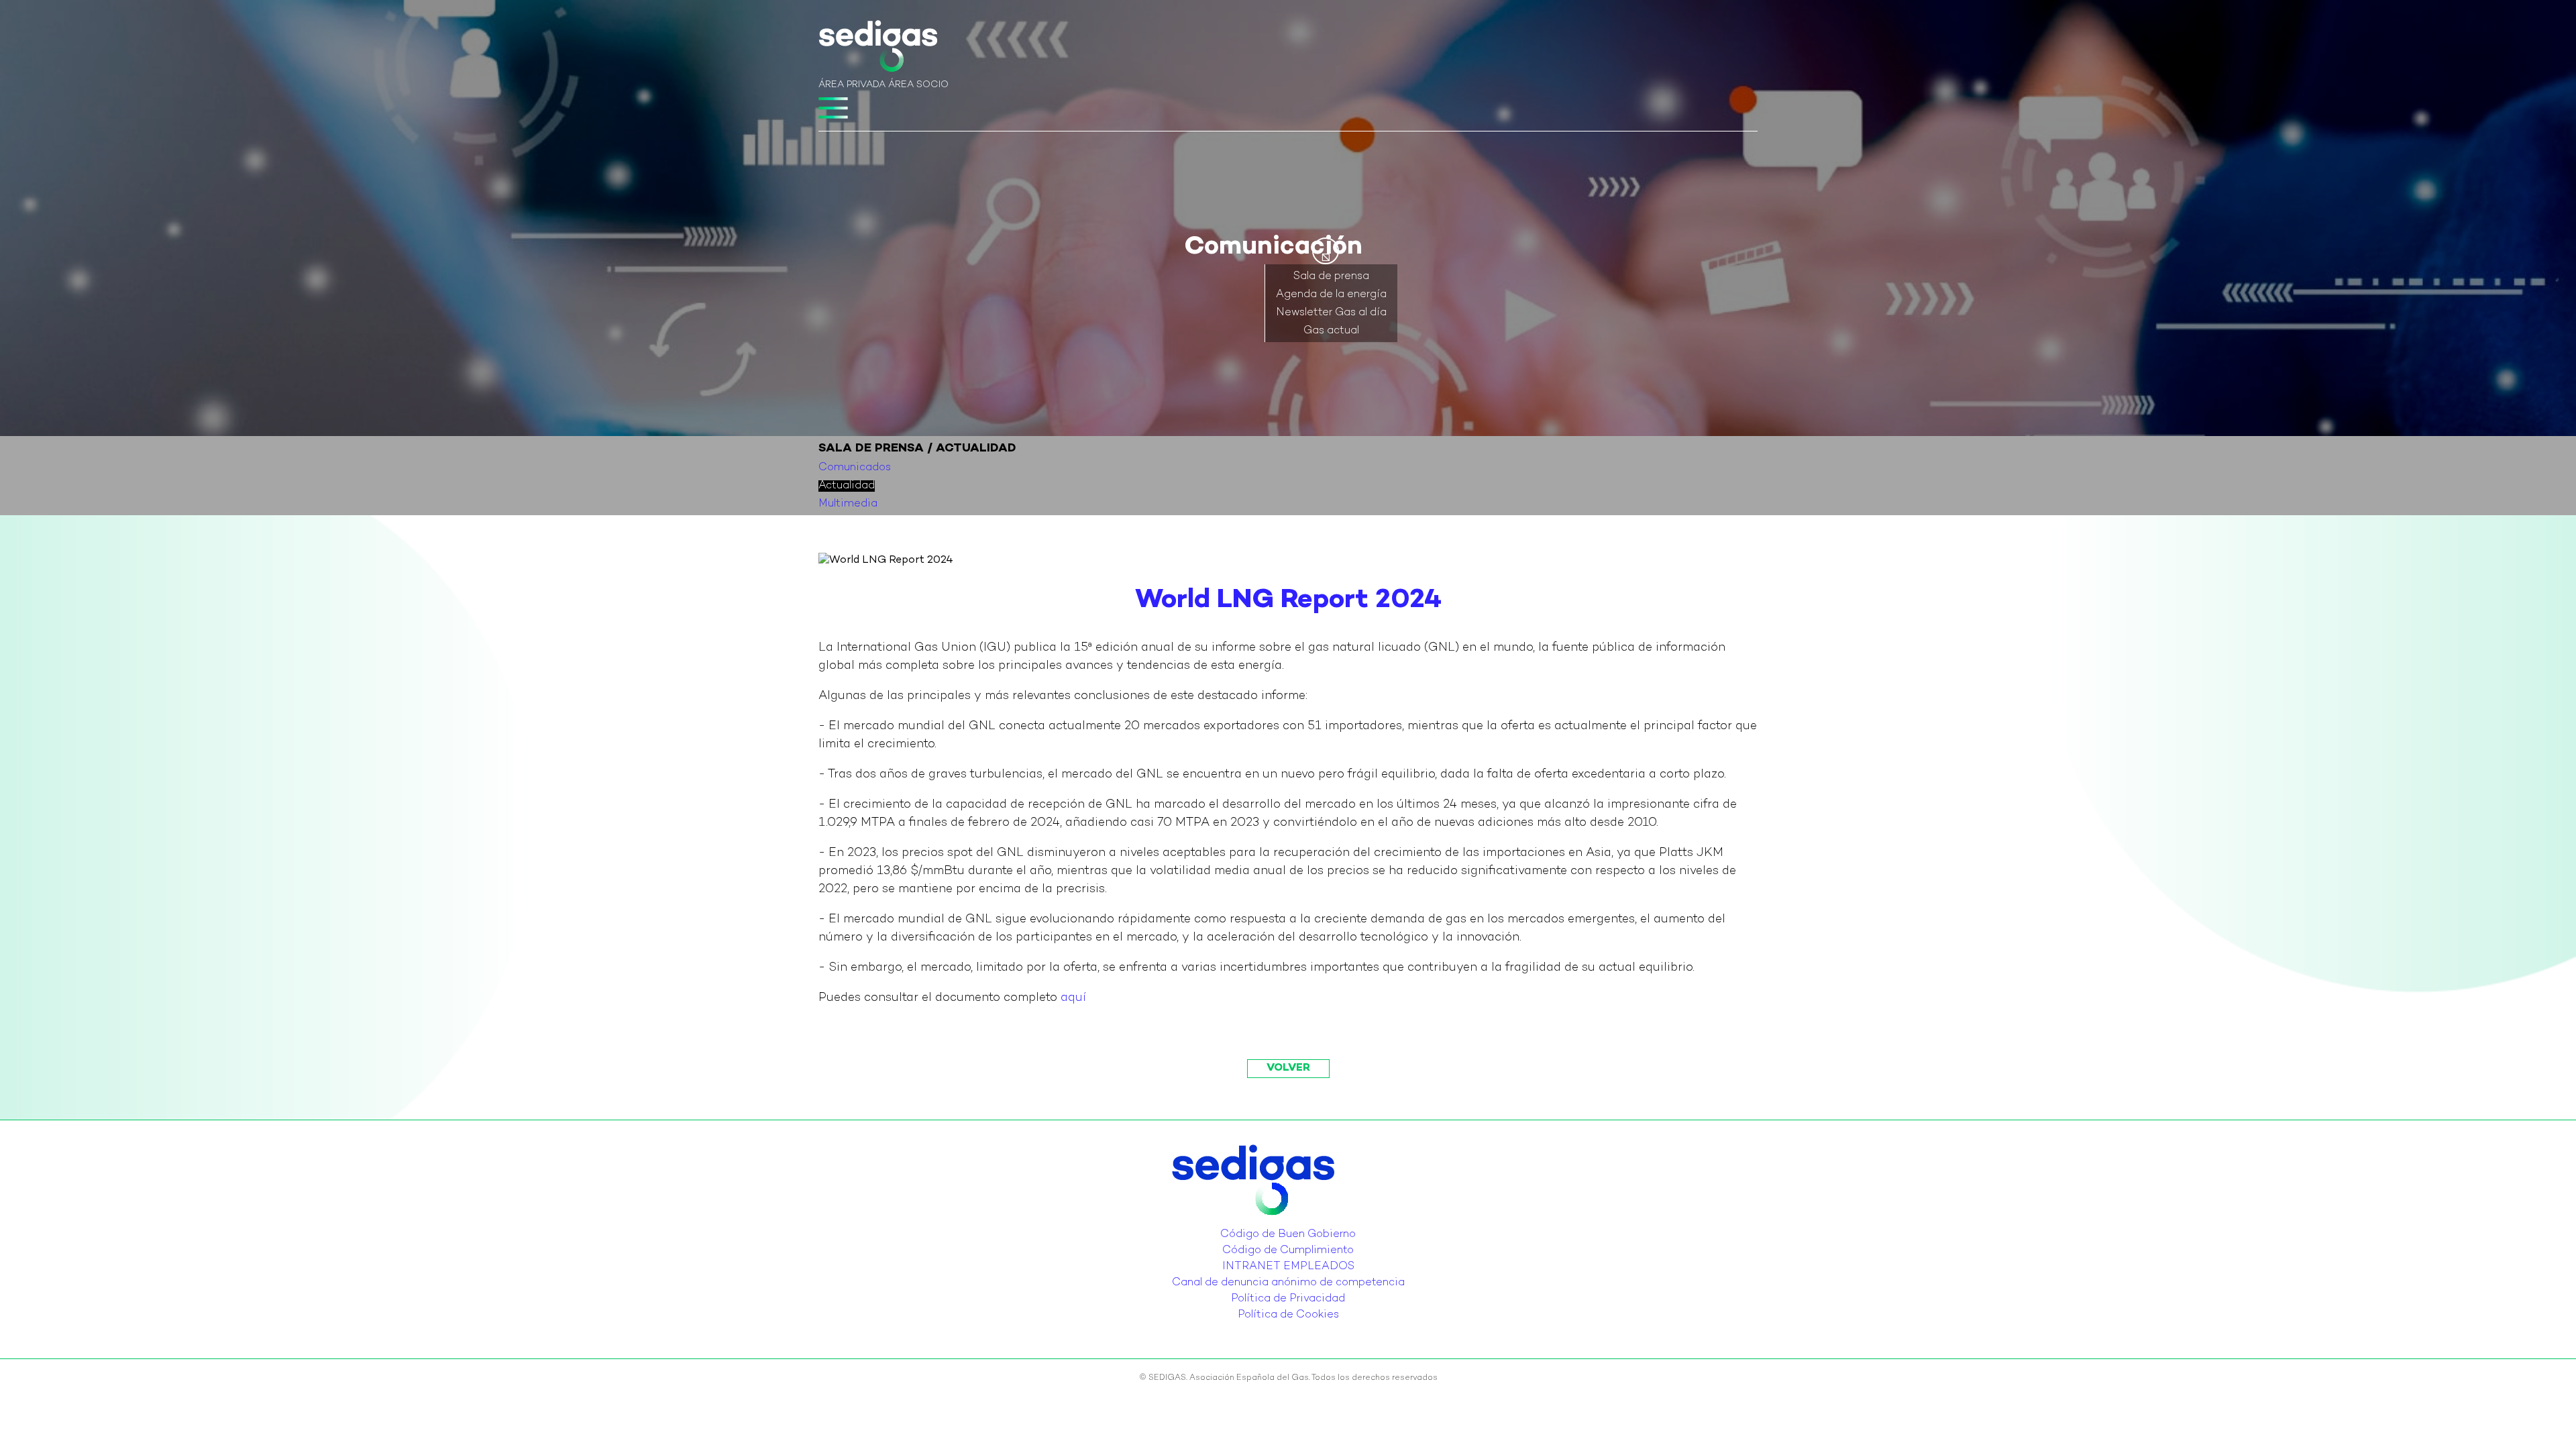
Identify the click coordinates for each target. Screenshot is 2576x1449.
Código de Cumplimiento (1288, 1251)
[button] (1326, 251)
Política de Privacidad (1288, 1299)
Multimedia (848, 504)
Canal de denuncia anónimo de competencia (1288, 1283)
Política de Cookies (1288, 1315)
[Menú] (833, 108)
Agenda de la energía (1331, 295)
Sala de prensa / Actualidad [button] (917, 448)
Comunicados (855, 468)
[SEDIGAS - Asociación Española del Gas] (878, 49)
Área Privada (852, 85)
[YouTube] (1292, 1224)
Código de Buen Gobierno (1288, 1235)
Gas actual (1331, 331)
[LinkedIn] (1284, 1224)
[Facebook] (1300, 1224)
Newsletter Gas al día (1331, 313)
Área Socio (918, 85)
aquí (1073, 998)
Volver (1288, 1068)
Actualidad (847, 486)
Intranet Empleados (1288, 1267)
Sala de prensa (1331, 277)
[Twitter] (1276, 1224)
